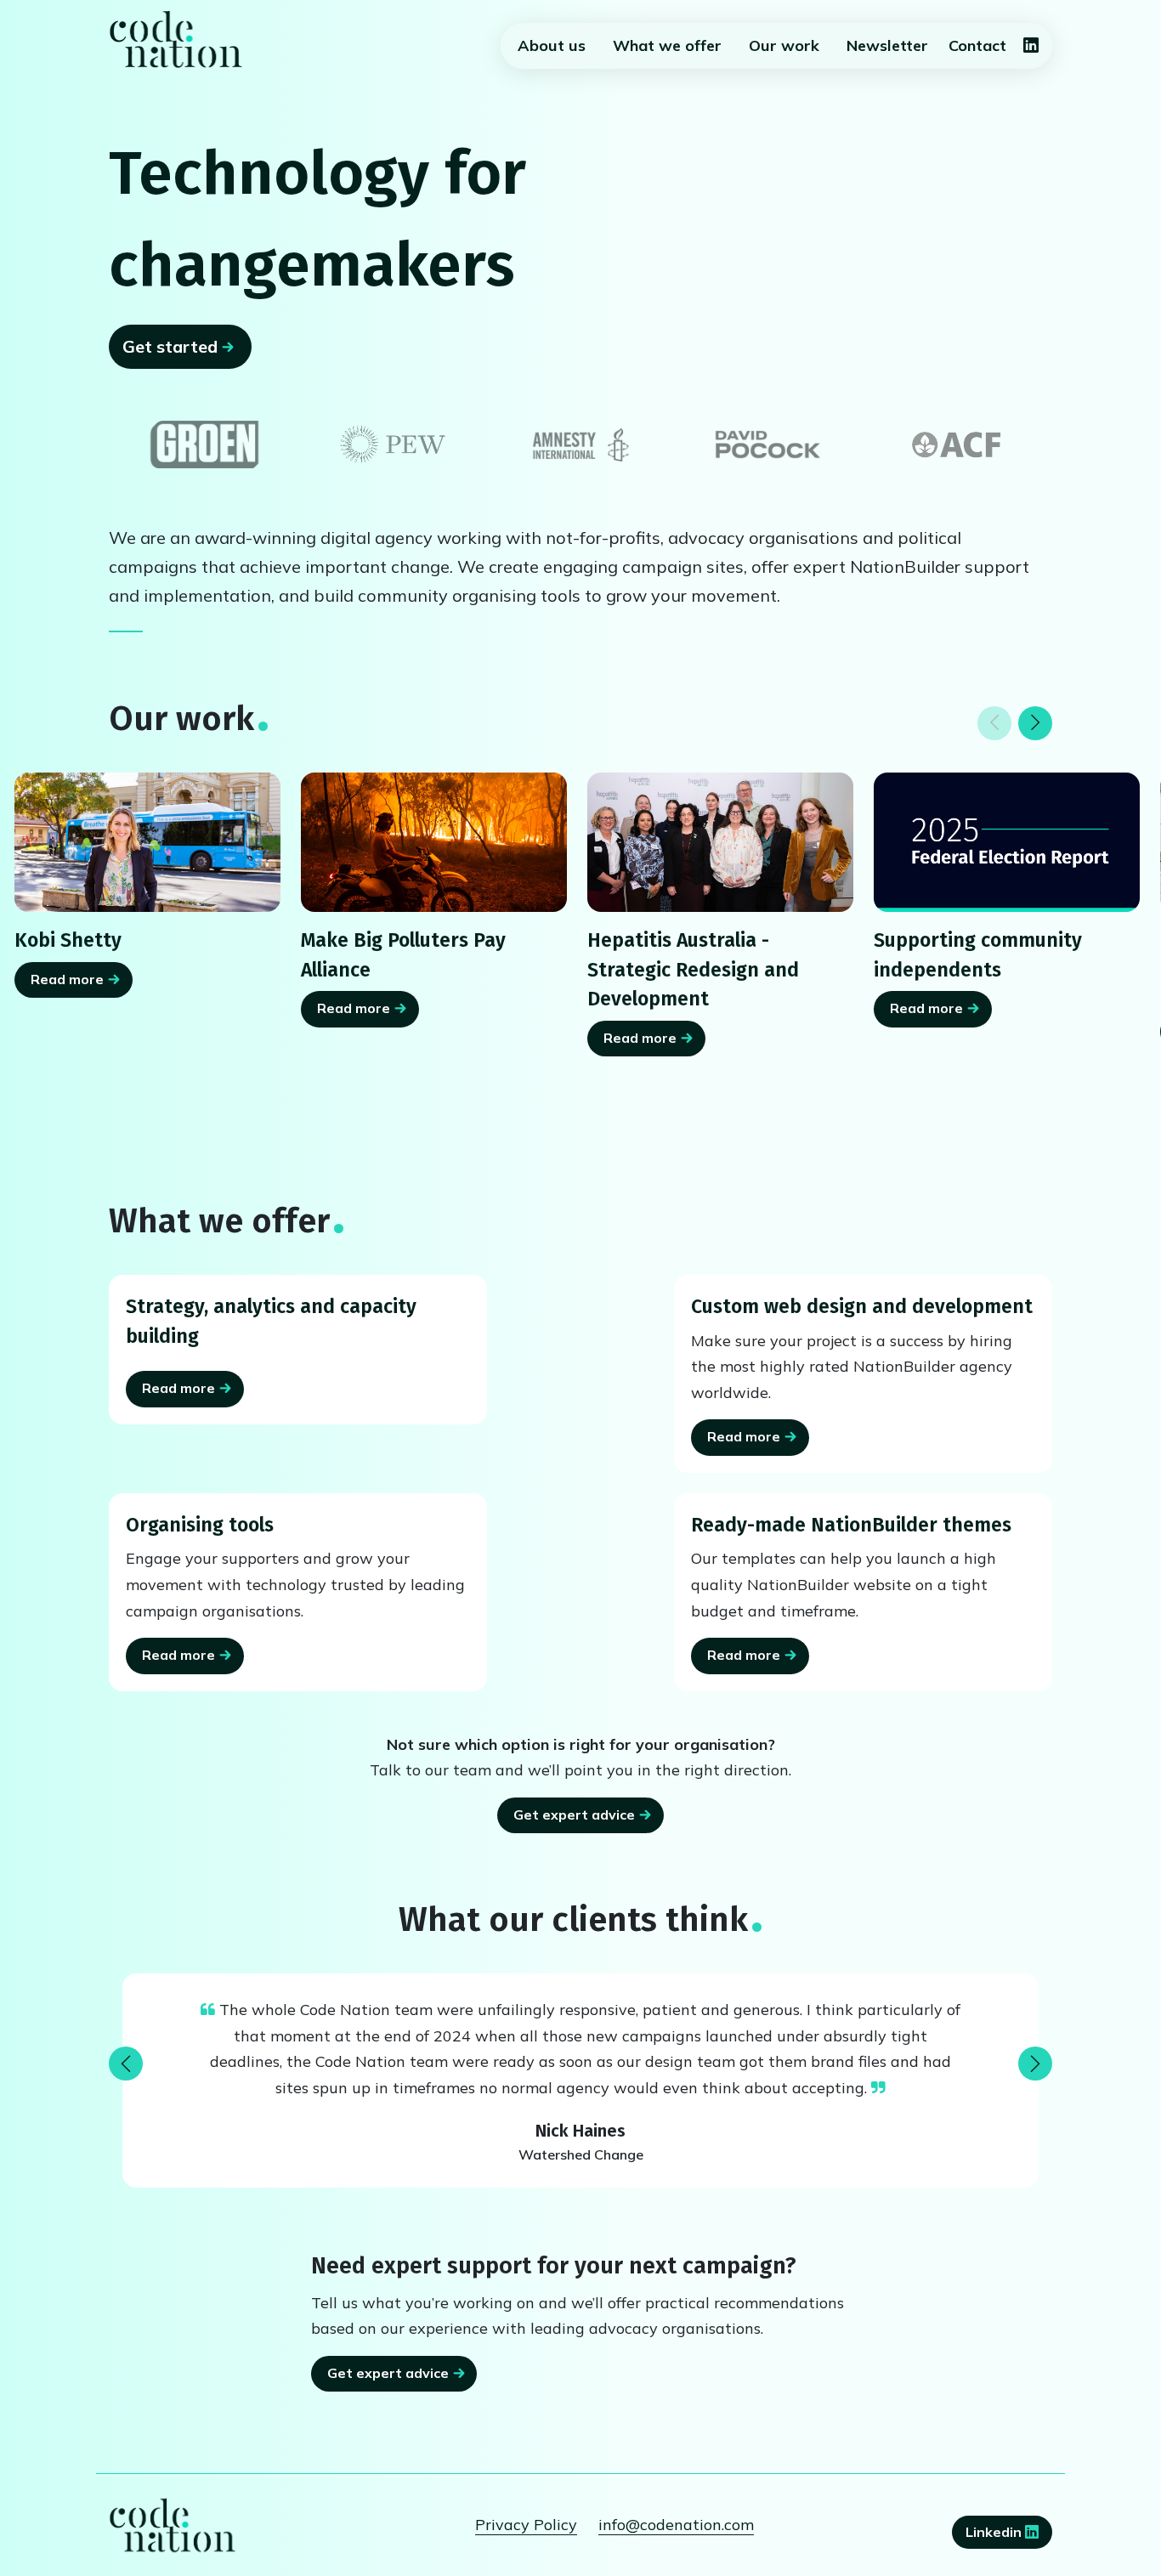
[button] (126, 2064)
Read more (67, 979)
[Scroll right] (1035, 723)
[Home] (176, 39)
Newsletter (887, 45)
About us (552, 45)
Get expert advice (574, 1815)
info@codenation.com (676, 2525)
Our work (784, 45)
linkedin (995, 2532)
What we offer (667, 45)
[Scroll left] (994, 723)
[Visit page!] (1031, 46)
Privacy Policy (526, 2525)
